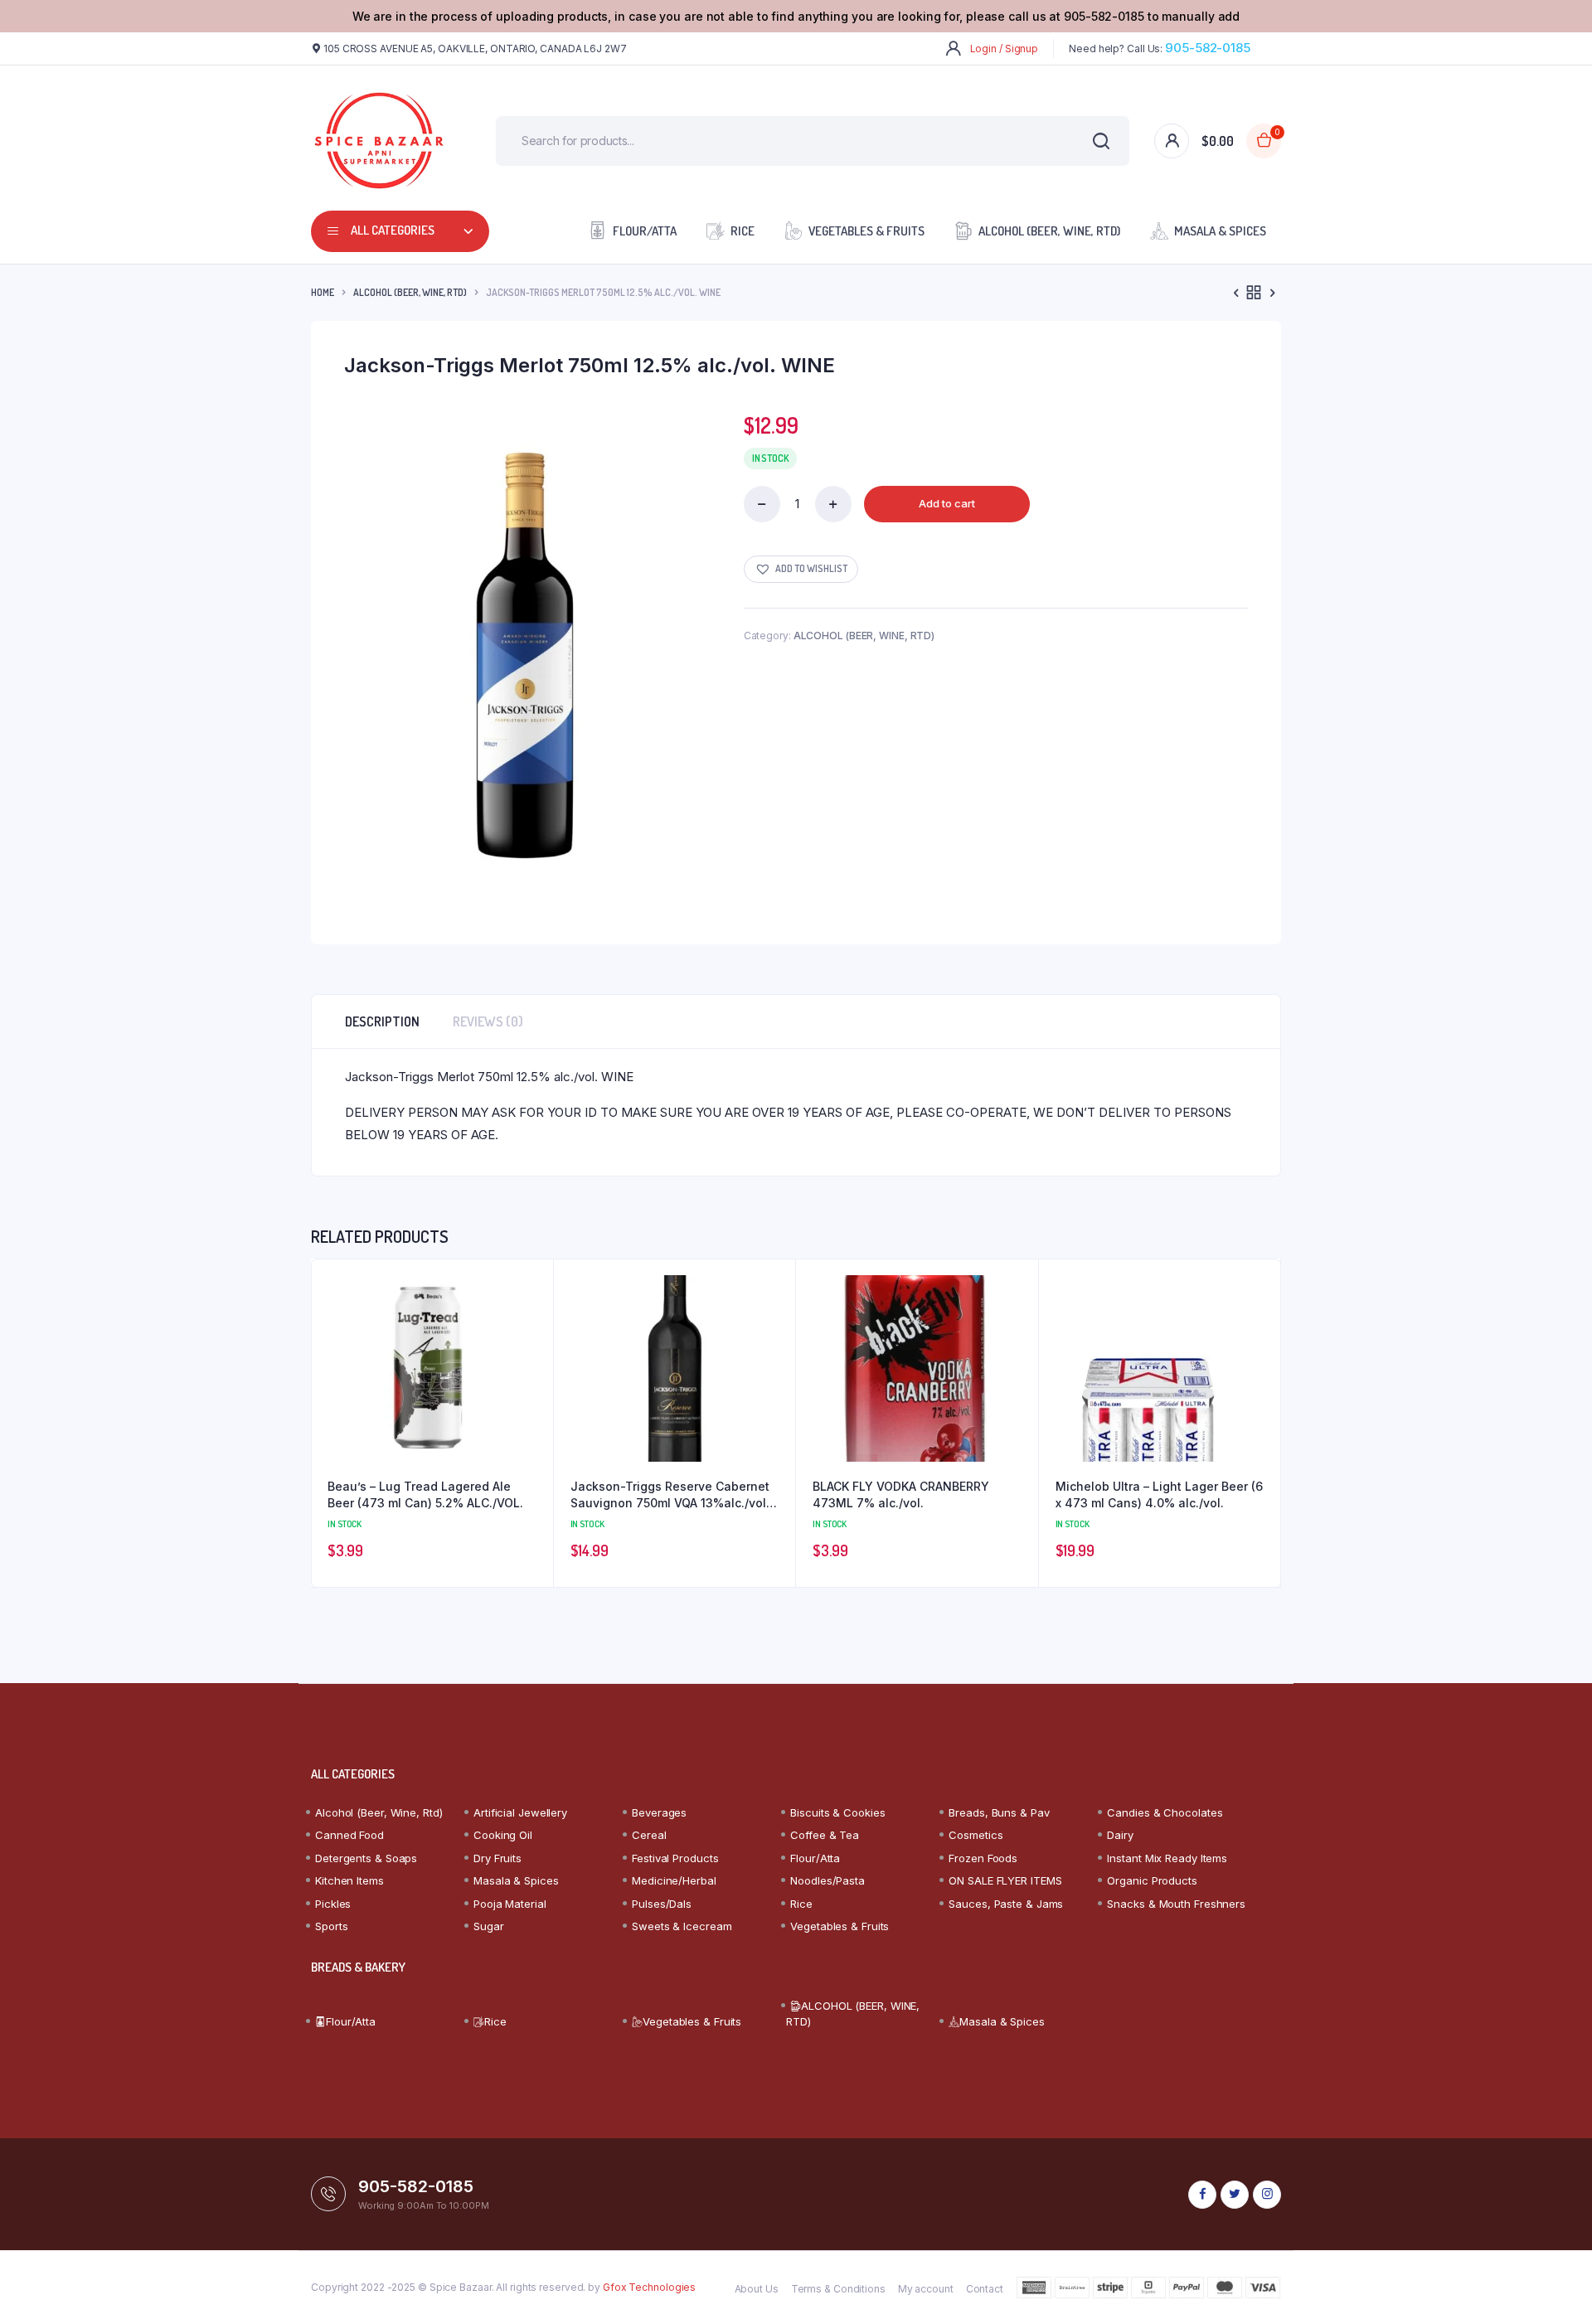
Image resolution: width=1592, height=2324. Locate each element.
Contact (985, 2289)
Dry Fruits (498, 1858)
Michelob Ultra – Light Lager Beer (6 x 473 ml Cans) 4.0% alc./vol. (1159, 1494)
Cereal (649, 1835)
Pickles (333, 1904)
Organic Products (1152, 1880)
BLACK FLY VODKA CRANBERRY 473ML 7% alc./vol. (901, 1494)
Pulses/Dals (662, 1904)
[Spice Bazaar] (379, 141)
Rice (743, 231)
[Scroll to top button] (1555, 2287)
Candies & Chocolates (1165, 1812)
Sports (331, 1926)
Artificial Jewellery (520, 1812)
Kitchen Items (349, 1880)
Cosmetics (976, 1835)
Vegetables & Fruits (866, 231)
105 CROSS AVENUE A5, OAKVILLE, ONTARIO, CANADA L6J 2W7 (475, 49)
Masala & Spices (1220, 231)
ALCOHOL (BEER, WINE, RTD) (1049, 231)
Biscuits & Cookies (837, 1812)
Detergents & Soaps (366, 1858)
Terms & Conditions (838, 2289)
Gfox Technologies (649, 2287)
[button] (801, 569)
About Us (757, 2289)
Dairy (1120, 1835)
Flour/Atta (645, 231)
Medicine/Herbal (674, 1880)
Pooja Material (510, 1904)
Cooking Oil (503, 1835)
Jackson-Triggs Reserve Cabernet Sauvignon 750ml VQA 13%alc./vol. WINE (670, 1495)
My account (926, 2289)
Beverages (659, 1812)
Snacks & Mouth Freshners (1176, 1904)
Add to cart (947, 503)
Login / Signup (1005, 49)
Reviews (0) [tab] (488, 1021)
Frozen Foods (983, 1858)
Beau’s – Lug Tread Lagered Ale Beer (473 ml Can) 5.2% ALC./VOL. (425, 1494)
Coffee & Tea (825, 1835)
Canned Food (349, 1835)
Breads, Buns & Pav (999, 1812)
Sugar (489, 1926)
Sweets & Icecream (682, 1926)
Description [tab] (382, 1021)
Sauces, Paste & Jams (1006, 1904)
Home (323, 292)
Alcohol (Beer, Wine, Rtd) (379, 1812)
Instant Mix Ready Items (1167, 1858)
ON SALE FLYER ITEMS (1005, 1880)
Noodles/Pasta (828, 1880)
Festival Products (675, 1858)
